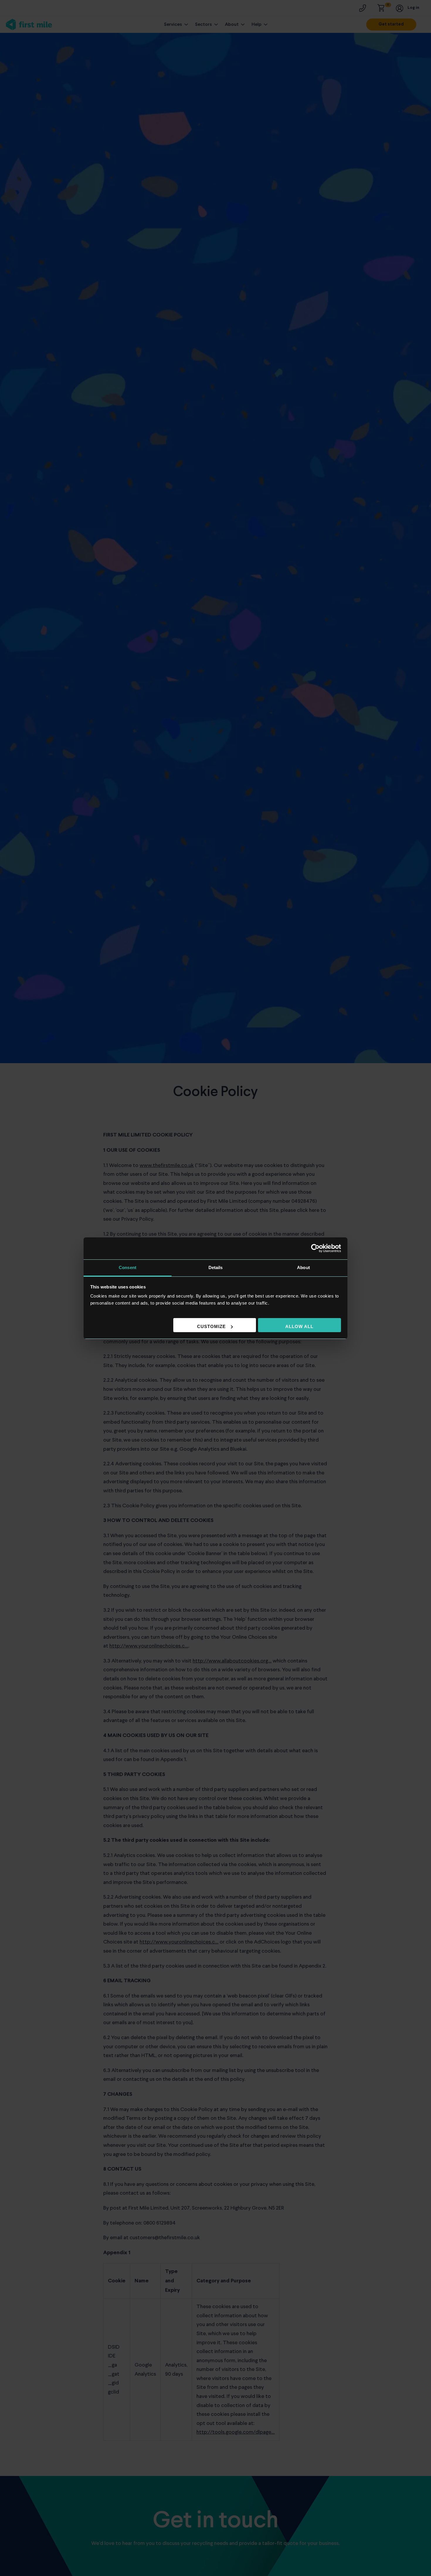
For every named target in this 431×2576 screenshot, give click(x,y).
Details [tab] (216, 1267)
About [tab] (303, 1267)
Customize (211, 1326)
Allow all (299, 1326)
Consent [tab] (128, 1267)
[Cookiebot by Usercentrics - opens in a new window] (315, 1248)
